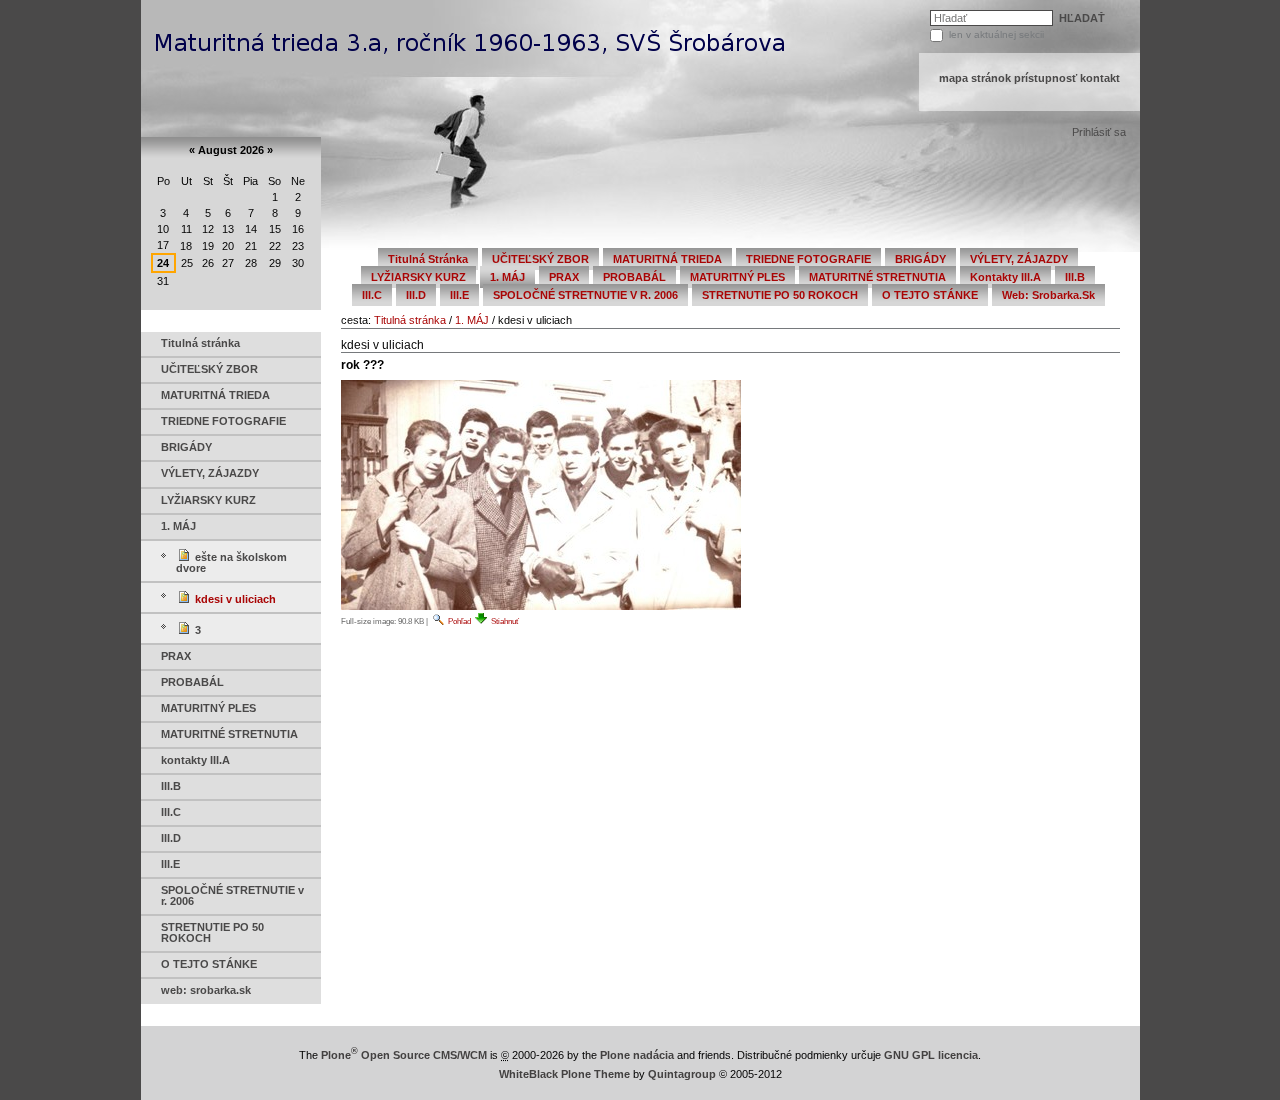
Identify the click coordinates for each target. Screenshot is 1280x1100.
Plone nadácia (637, 1055)
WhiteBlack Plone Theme (564, 1074)
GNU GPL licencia (931, 1055)
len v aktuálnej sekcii (996, 34)
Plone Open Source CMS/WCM (404, 1055)
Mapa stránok (975, 78)
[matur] (471, 38)
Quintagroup (682, 1074)
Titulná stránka (410, 320)
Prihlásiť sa (1099, 132)
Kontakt (1100, 78)
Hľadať (934, 14)
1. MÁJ (472, 320)
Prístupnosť (1045, 78)
